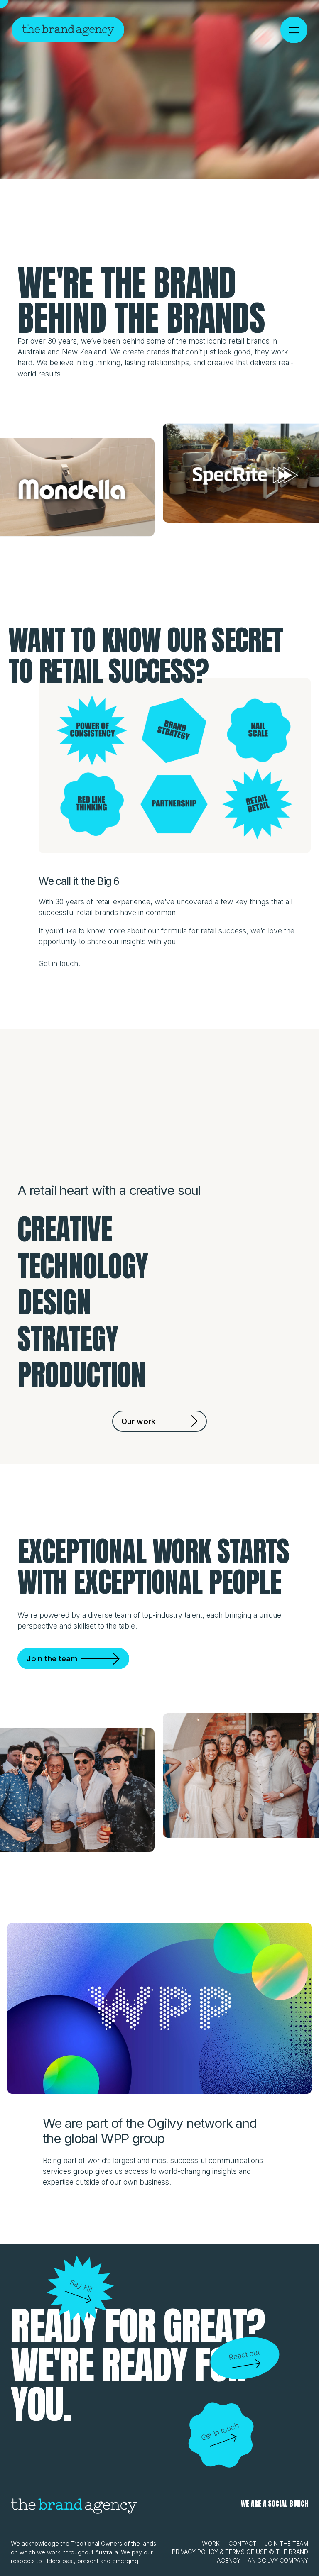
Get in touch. (59, 963)
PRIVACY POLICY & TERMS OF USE (220, 2552)
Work (211, 2543)
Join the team (286, 2543)
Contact (242, 2543)
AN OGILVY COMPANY (278, 2560)
